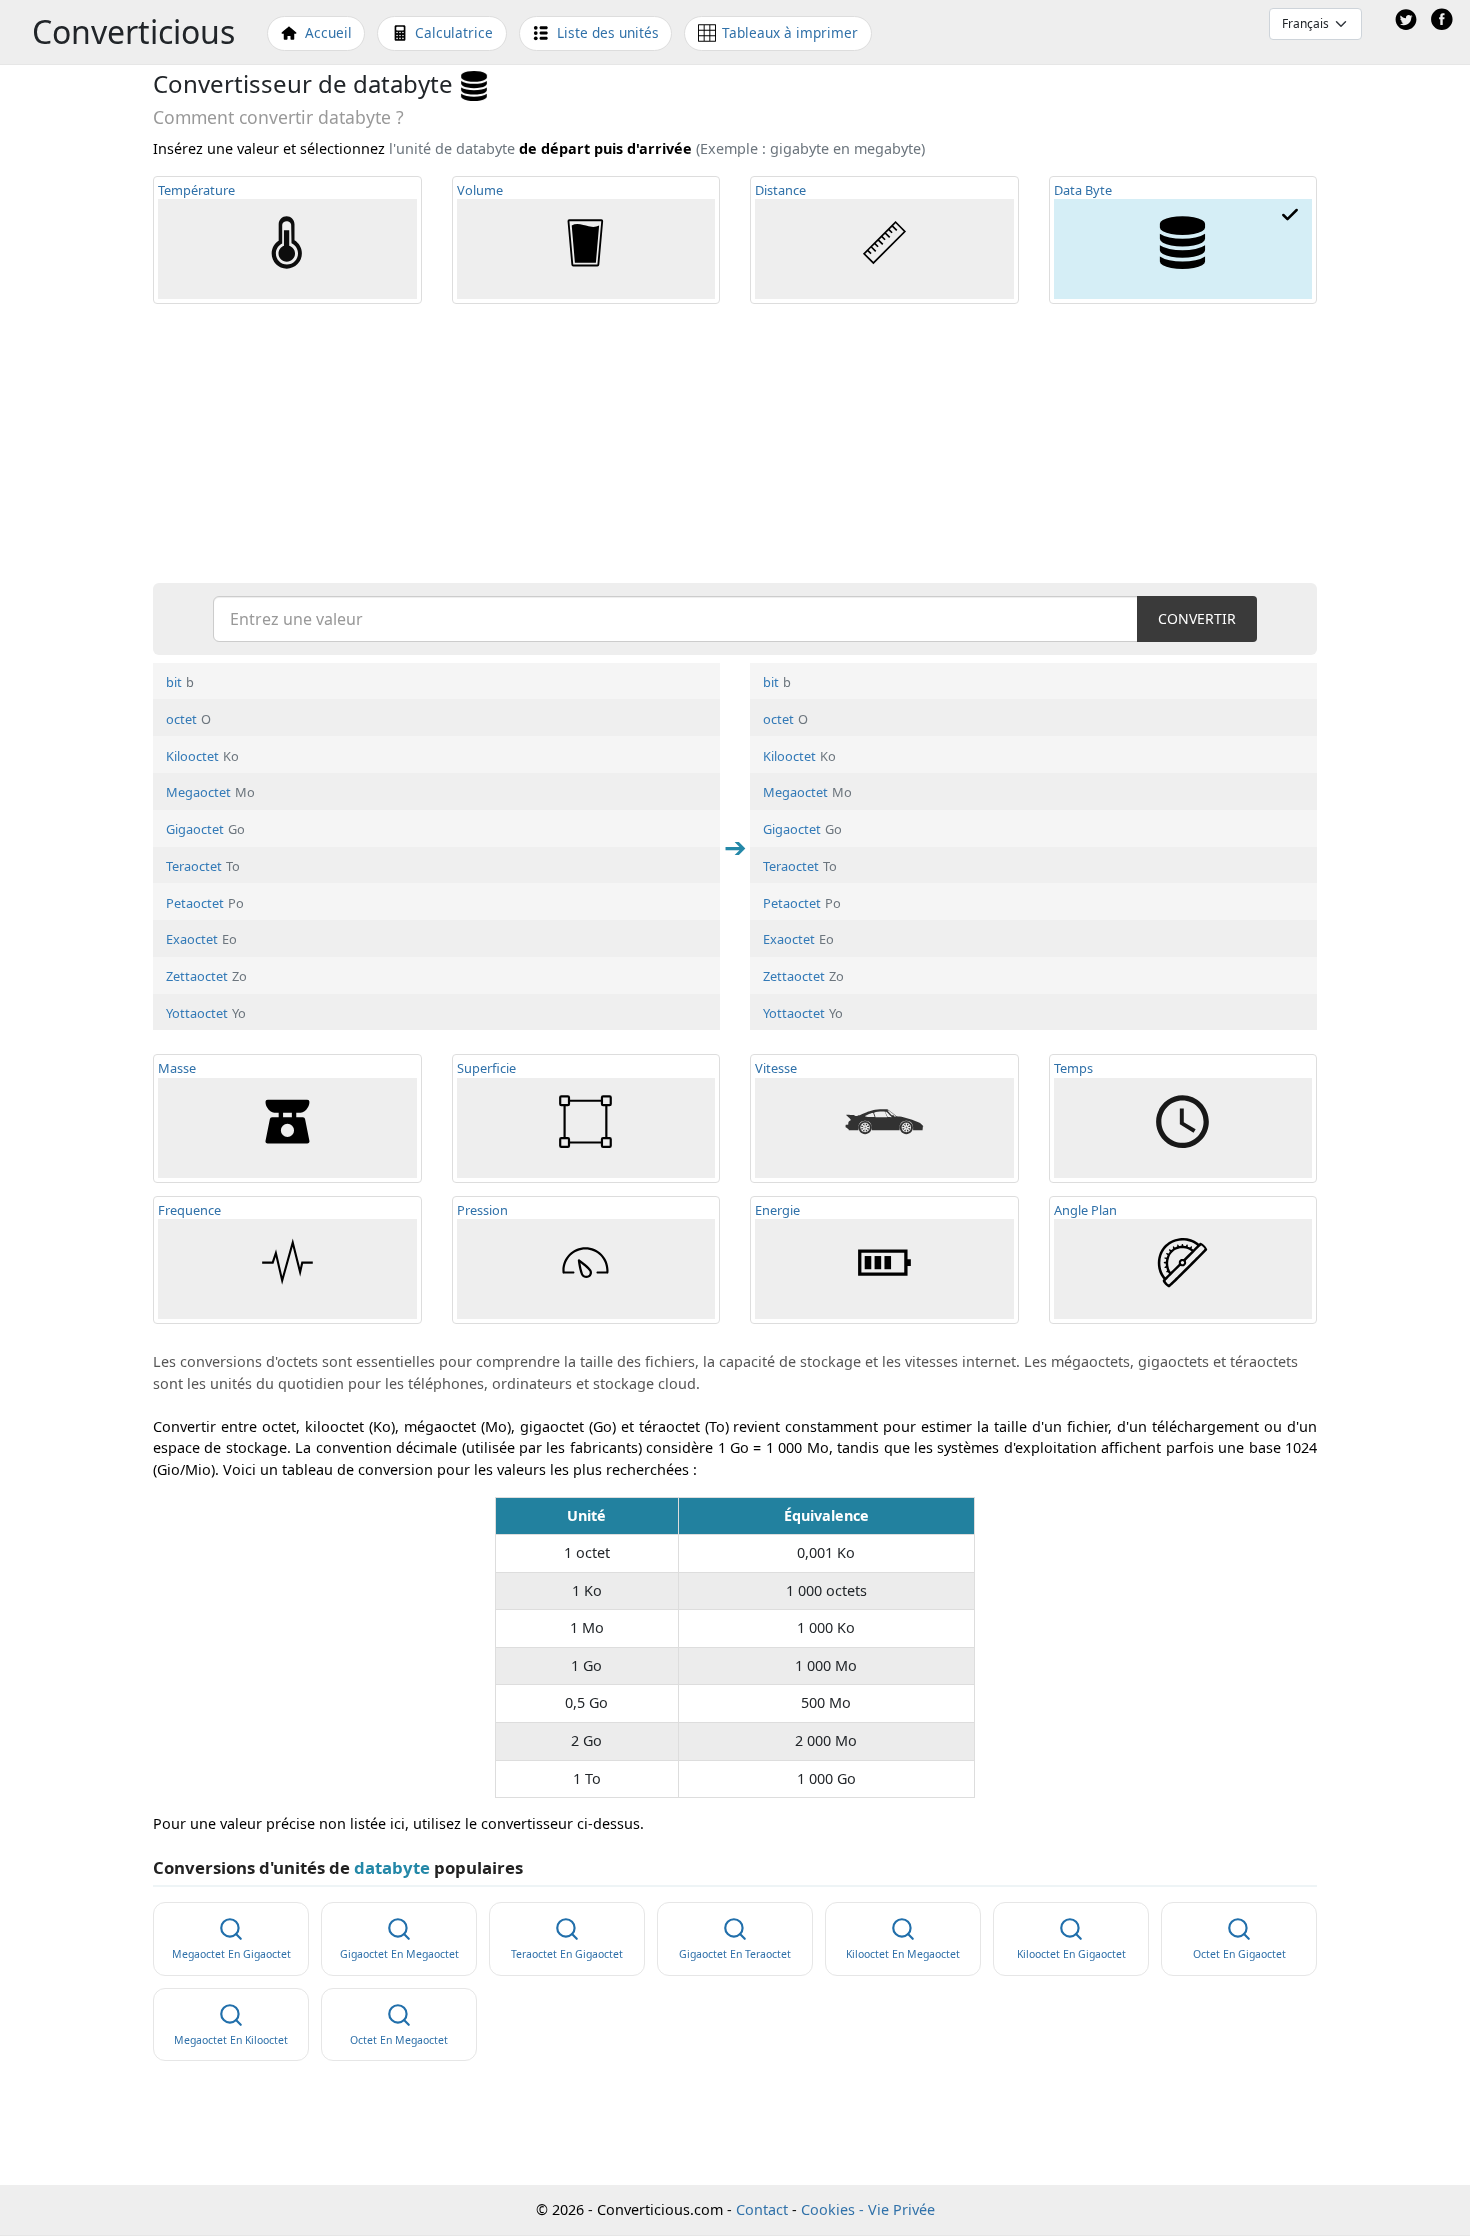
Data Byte (1083, 190)
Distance (780, 190)
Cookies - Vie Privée (868, 2209)
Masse (177, 1068)
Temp (196, 190)
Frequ (189, 1210)
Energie (777, 1210)
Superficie (486, 1068)
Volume (480, 190)
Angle (1085, 1210)
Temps (1073, 1068)
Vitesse (776, 1068)
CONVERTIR (1197, 618)
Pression (482, 1210)
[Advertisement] (735, 442)
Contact (762, 2209)
